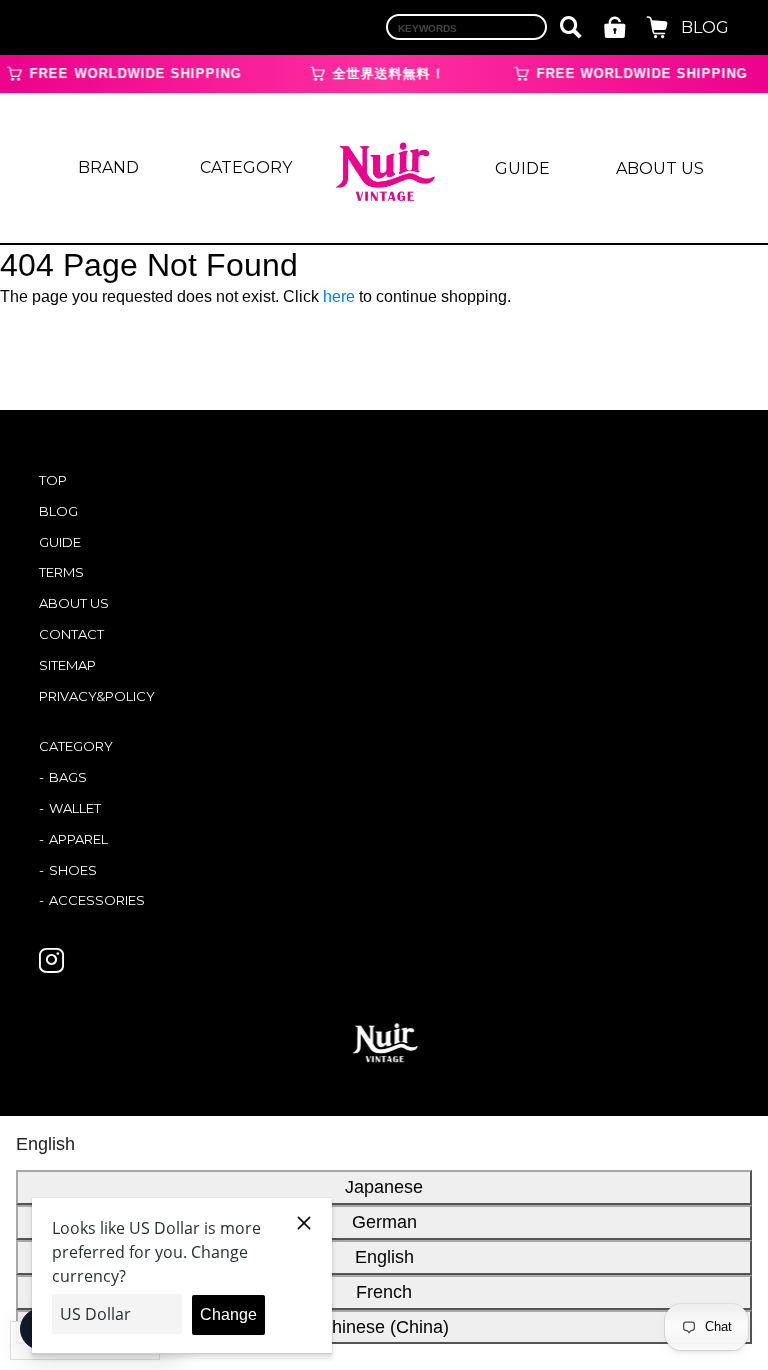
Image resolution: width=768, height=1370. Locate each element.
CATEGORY (246, 167)
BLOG (705, 27)
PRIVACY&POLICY (97, 696)
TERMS (61, 572)
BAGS (68, 777)
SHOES (73, 870)
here (339, 296)
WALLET (75, 808)
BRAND (108, 167)
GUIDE (522, 168)
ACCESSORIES (97, 900)
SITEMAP (67, 665)
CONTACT (71, 634)
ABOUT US (660, 168)
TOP (53, 480)
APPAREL (78, 839)
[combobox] (466, 27)
